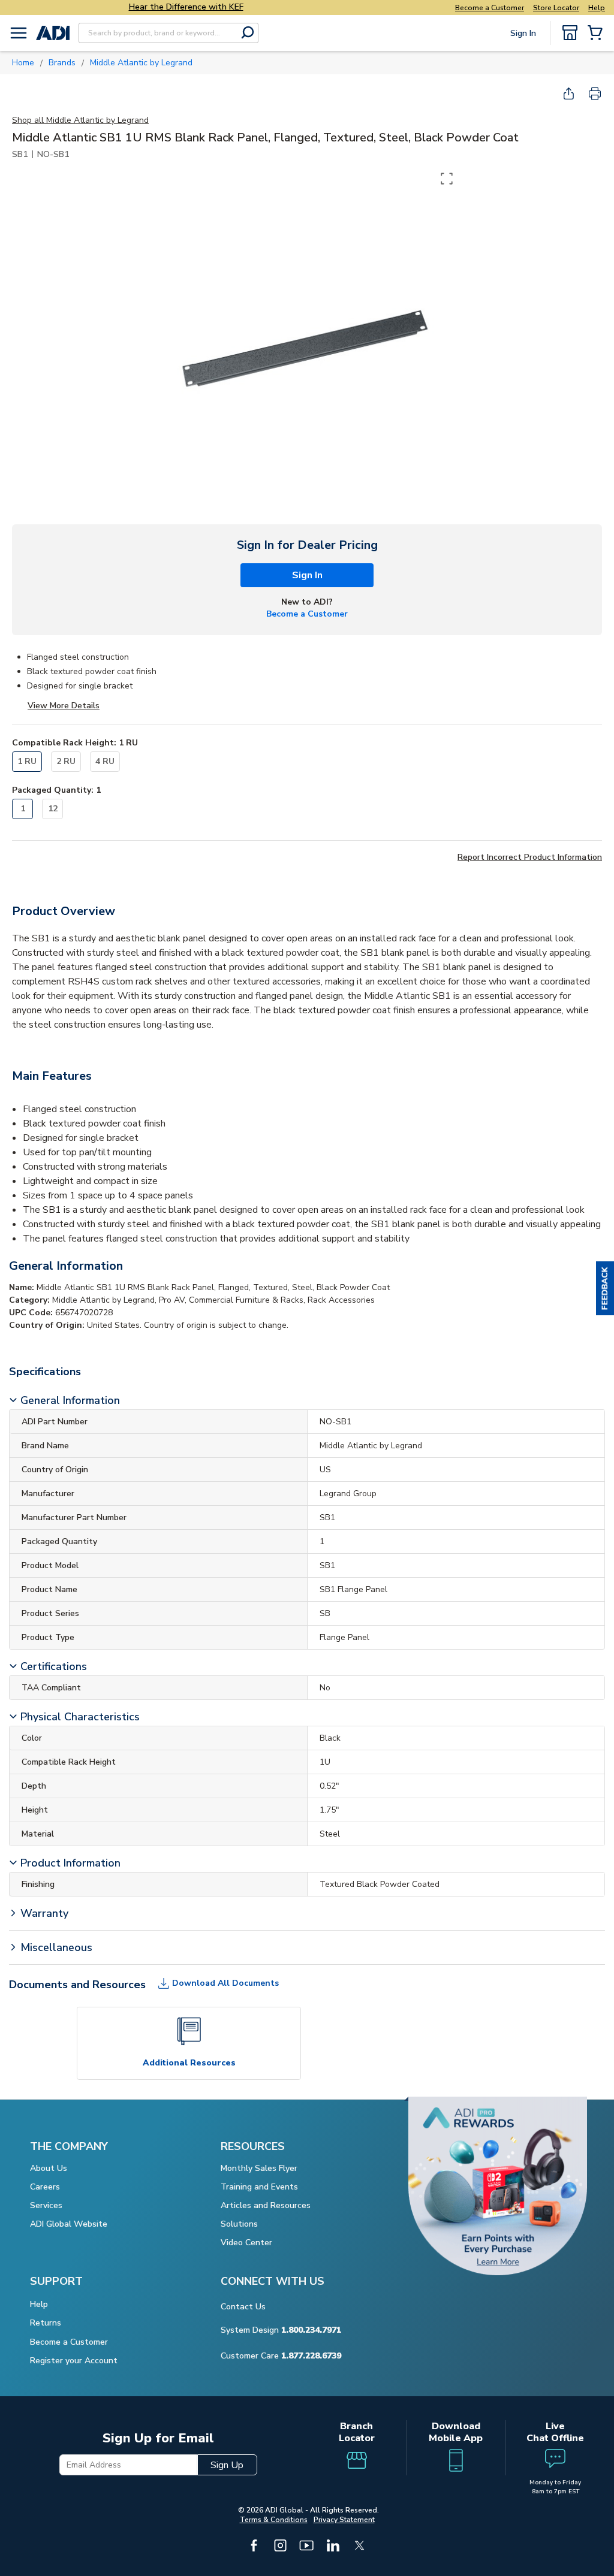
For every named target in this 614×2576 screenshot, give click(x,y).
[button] (605, 1288)
